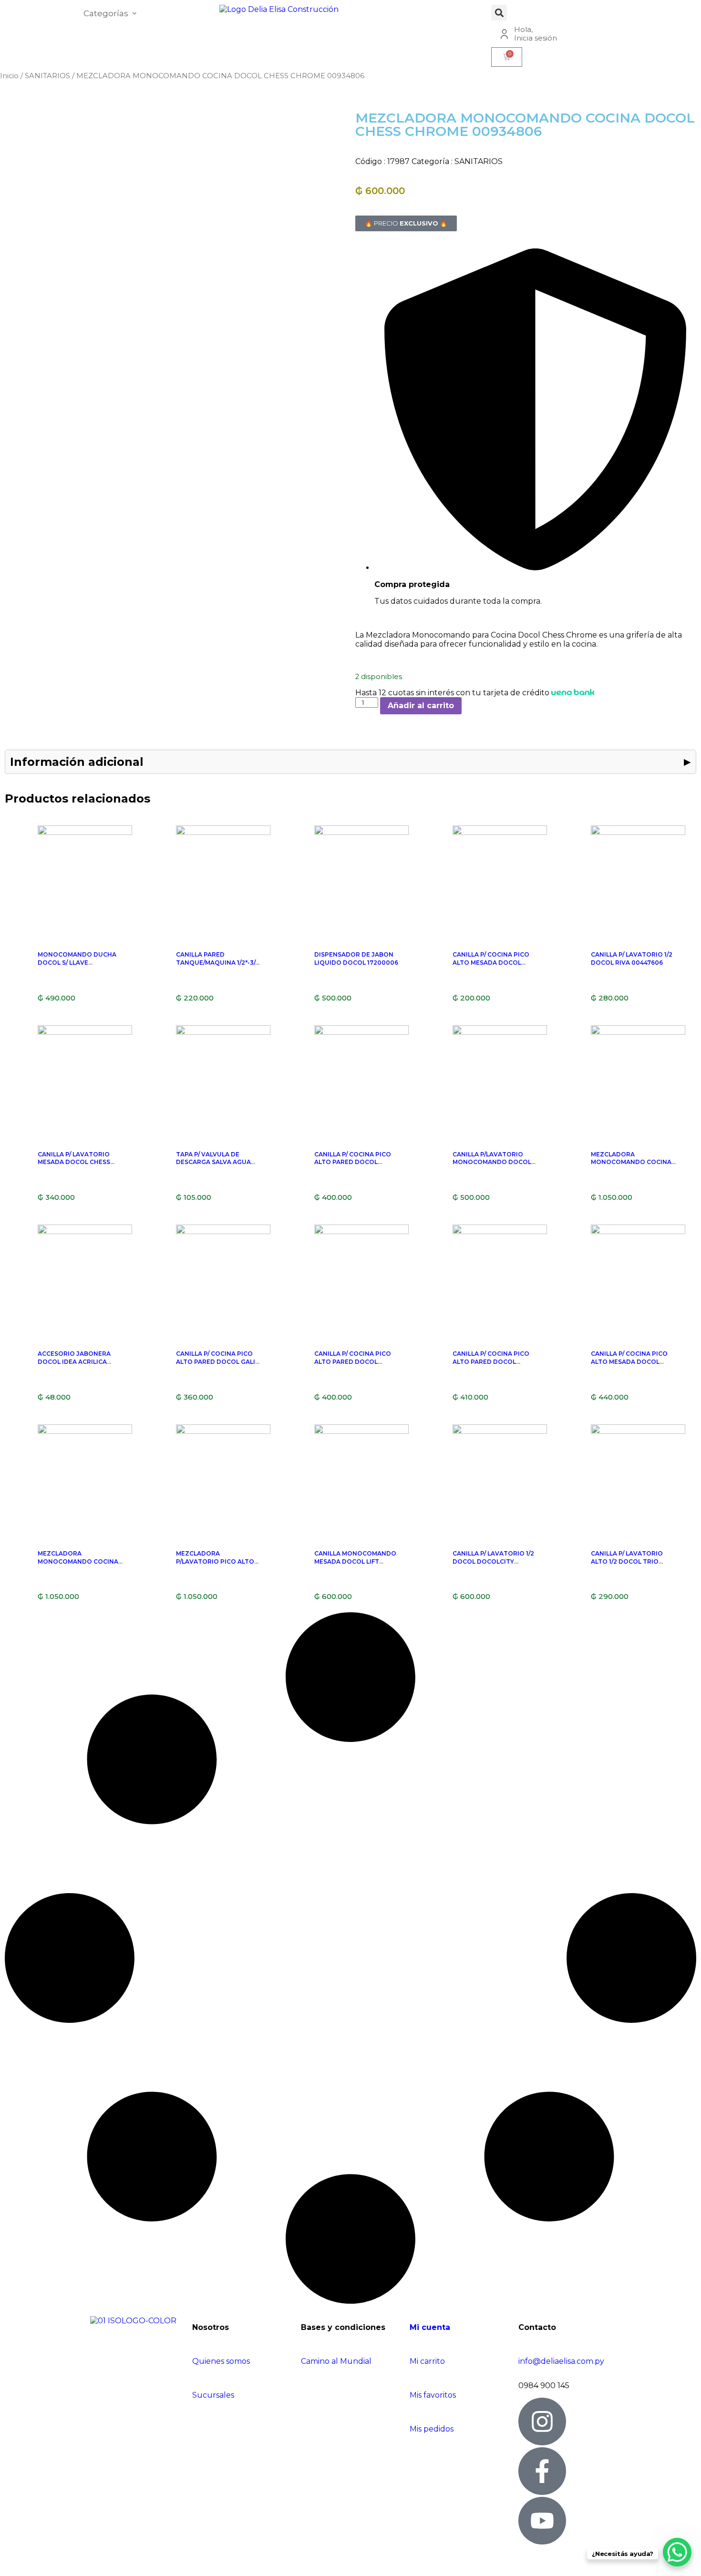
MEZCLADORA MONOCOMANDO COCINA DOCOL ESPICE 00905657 (631, 1162)
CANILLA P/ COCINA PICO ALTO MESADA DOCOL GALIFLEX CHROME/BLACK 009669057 (631, 1365)
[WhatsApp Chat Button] (677, 2552)
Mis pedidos (432, 2429)
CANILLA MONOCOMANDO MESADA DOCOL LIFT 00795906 (355, 1561)
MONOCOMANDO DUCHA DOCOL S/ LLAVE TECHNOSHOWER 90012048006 (77, 966)
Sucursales (213, 2395)
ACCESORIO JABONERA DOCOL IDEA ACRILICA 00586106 (74, 1362)
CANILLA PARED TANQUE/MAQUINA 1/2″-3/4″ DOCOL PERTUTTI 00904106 (219, 966)
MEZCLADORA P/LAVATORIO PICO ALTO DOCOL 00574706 (215, 1561)
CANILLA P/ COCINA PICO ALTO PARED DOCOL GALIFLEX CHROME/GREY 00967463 (353, 1166)
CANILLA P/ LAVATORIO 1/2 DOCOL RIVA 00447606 (632, 958)
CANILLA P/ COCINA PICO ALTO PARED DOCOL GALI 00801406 (216, 1362)
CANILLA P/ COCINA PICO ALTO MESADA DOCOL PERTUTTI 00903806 (491, 963)
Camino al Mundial (336, 2361)
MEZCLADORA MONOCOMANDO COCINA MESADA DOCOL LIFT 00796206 (78, 1565)
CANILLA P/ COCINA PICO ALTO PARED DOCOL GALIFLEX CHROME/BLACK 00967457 (493, 1365)
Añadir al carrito (421, 706)
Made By (28, 2564)
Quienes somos (221, 2361)
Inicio (9, 76)
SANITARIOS (47, 76)
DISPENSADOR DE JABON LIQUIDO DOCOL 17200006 (356, 958)
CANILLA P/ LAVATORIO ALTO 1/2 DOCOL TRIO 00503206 (627, 1561)
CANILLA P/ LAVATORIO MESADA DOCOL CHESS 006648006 (74, 1162)
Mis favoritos (433, 2395)
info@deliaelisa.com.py (561, 2361)
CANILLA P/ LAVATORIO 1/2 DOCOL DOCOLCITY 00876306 (493, 1561)
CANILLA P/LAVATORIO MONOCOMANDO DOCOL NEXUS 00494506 (492, 1162)
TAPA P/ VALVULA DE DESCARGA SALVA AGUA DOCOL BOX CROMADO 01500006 (213, 1166)
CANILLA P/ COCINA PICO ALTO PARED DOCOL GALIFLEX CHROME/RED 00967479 (353, 1365)
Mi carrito (428, 2361)
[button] (499, 13)
